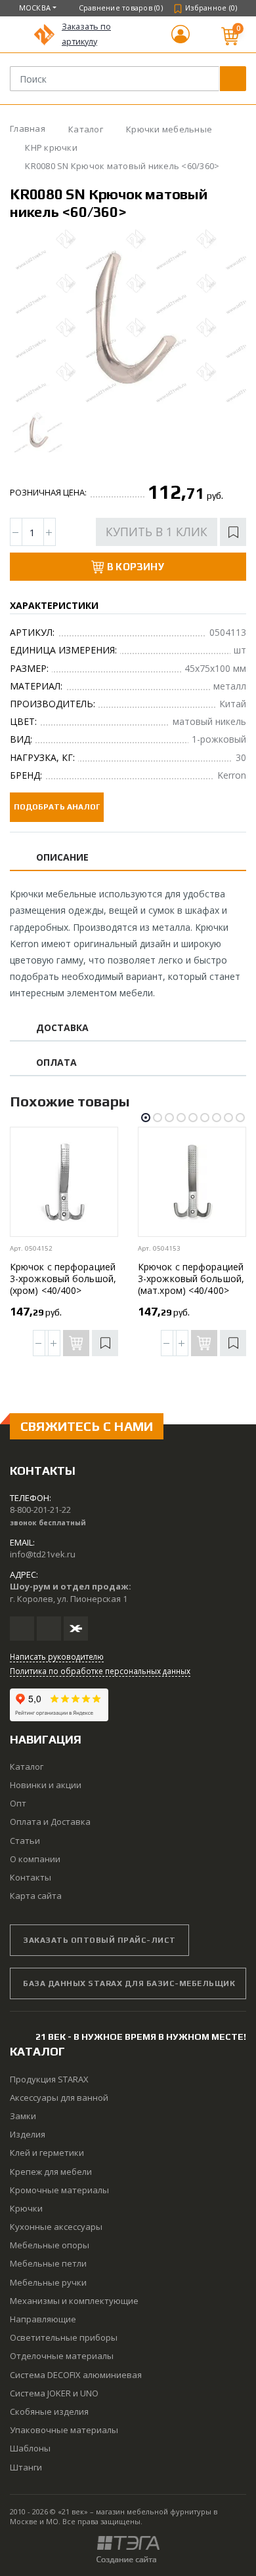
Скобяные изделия (49, 2411)
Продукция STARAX (49, 2079)
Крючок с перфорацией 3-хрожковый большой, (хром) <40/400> (63, 1278)
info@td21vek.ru (43, 1554)
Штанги (26, 2467)
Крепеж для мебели (51, 2172)
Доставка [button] (63, 1028)
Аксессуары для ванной (59, 2098)
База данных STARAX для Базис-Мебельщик (129, 1983)
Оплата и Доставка (50, 1822)
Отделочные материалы (62, 2356)
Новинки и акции (46, 1785)
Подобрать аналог (57, 807)
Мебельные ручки (48, 2282)
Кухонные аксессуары (56, 2227)
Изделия (28, 2134)
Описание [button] (63, 858)
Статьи (25, 1841)
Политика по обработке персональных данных (100, 1671)
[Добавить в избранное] (233, 532)
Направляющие (43, 2319)
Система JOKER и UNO (54, 2393)
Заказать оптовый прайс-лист (99, 1940)
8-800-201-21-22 (40, 1510)
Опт (18, 1803)
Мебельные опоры (50, 2245)
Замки (23, 2116)
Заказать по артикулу (86, 34)
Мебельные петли (48, 2263)
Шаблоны (30, 2448)
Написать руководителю (57, 1656)
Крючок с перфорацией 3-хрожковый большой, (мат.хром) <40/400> (191, 1278)
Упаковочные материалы (64, 2430)
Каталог (27, 1766)
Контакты (31, 1877)
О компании (35, 1859)
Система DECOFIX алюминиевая (76, 2375)
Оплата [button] (56, 1063)
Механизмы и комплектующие (74, 2301)
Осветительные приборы (64, 2337)
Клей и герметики (47, 2153)
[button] (181, 40)
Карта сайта (36, 1896)
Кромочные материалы (59, 2190)
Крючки (26, 2208)
